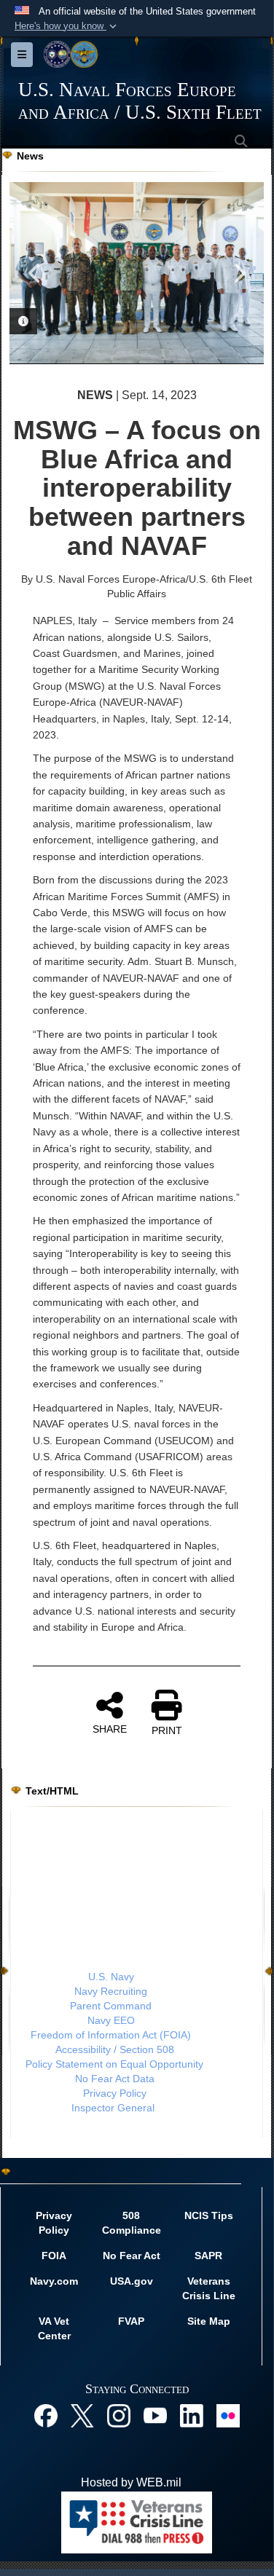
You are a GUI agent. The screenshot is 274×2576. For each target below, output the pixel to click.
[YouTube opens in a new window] (155, 2415)
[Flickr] (228, 2415)
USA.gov (132, 2281)
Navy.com (54, 2281)
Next (238, 273)
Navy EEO (111, 2020)
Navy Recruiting (111, 1991)
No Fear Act (132, 2256)
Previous (35, 273)
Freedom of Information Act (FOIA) (111, 2035)
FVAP (131, 2321)
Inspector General (113, 2108)
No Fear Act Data (115, 2079)
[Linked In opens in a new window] (192, 2415)
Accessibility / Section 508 (115, 2049)
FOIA (54, 2256)
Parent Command (111, 2006)
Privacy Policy (115, 2093)
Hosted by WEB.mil (131, 2482)
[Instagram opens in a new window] (119, 2415)
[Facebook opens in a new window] (46, 2415)
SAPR (208, 2256)
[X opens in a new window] (82, 2415)
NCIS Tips (209, 2215)
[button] (67, 26)
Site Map (209, 2321)
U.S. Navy (111, 1977)
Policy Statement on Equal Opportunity (114, 2064)
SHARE (110, 1729)
